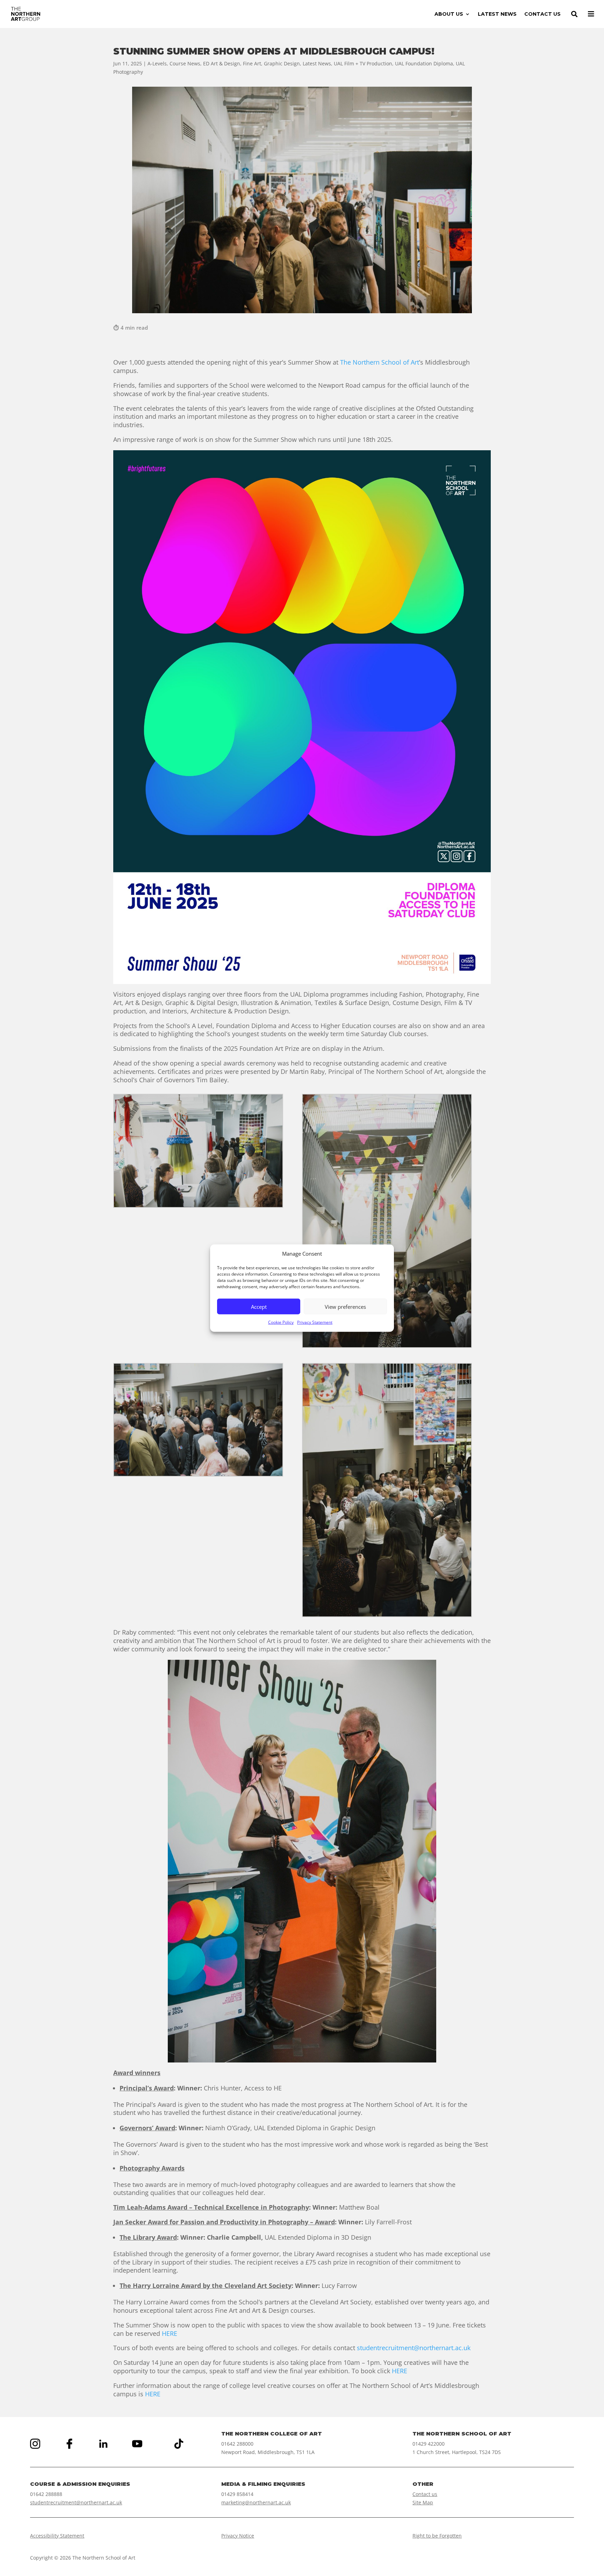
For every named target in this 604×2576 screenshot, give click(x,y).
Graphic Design (282, 63)
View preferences (345, 1307)
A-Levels (157, 63)
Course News (185, 63)
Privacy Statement (315, 1322)
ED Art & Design (222, 63)
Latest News (317, 63)
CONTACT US (542, 14)
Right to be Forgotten (437, 2536)
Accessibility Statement (57, 2536)
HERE (170, 2333)
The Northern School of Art (380, 362)
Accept (259, 1307)
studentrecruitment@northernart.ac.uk (414, 2348)
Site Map (423, 2502)
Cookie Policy (281, 1322)
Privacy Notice (238, 2536)
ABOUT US (449, 14)
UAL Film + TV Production (363, 63)
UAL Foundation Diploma (424, 63)
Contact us (425, 2494)
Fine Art (252, 63)
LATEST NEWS (497, 14)
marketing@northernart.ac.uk (256, 2502)
